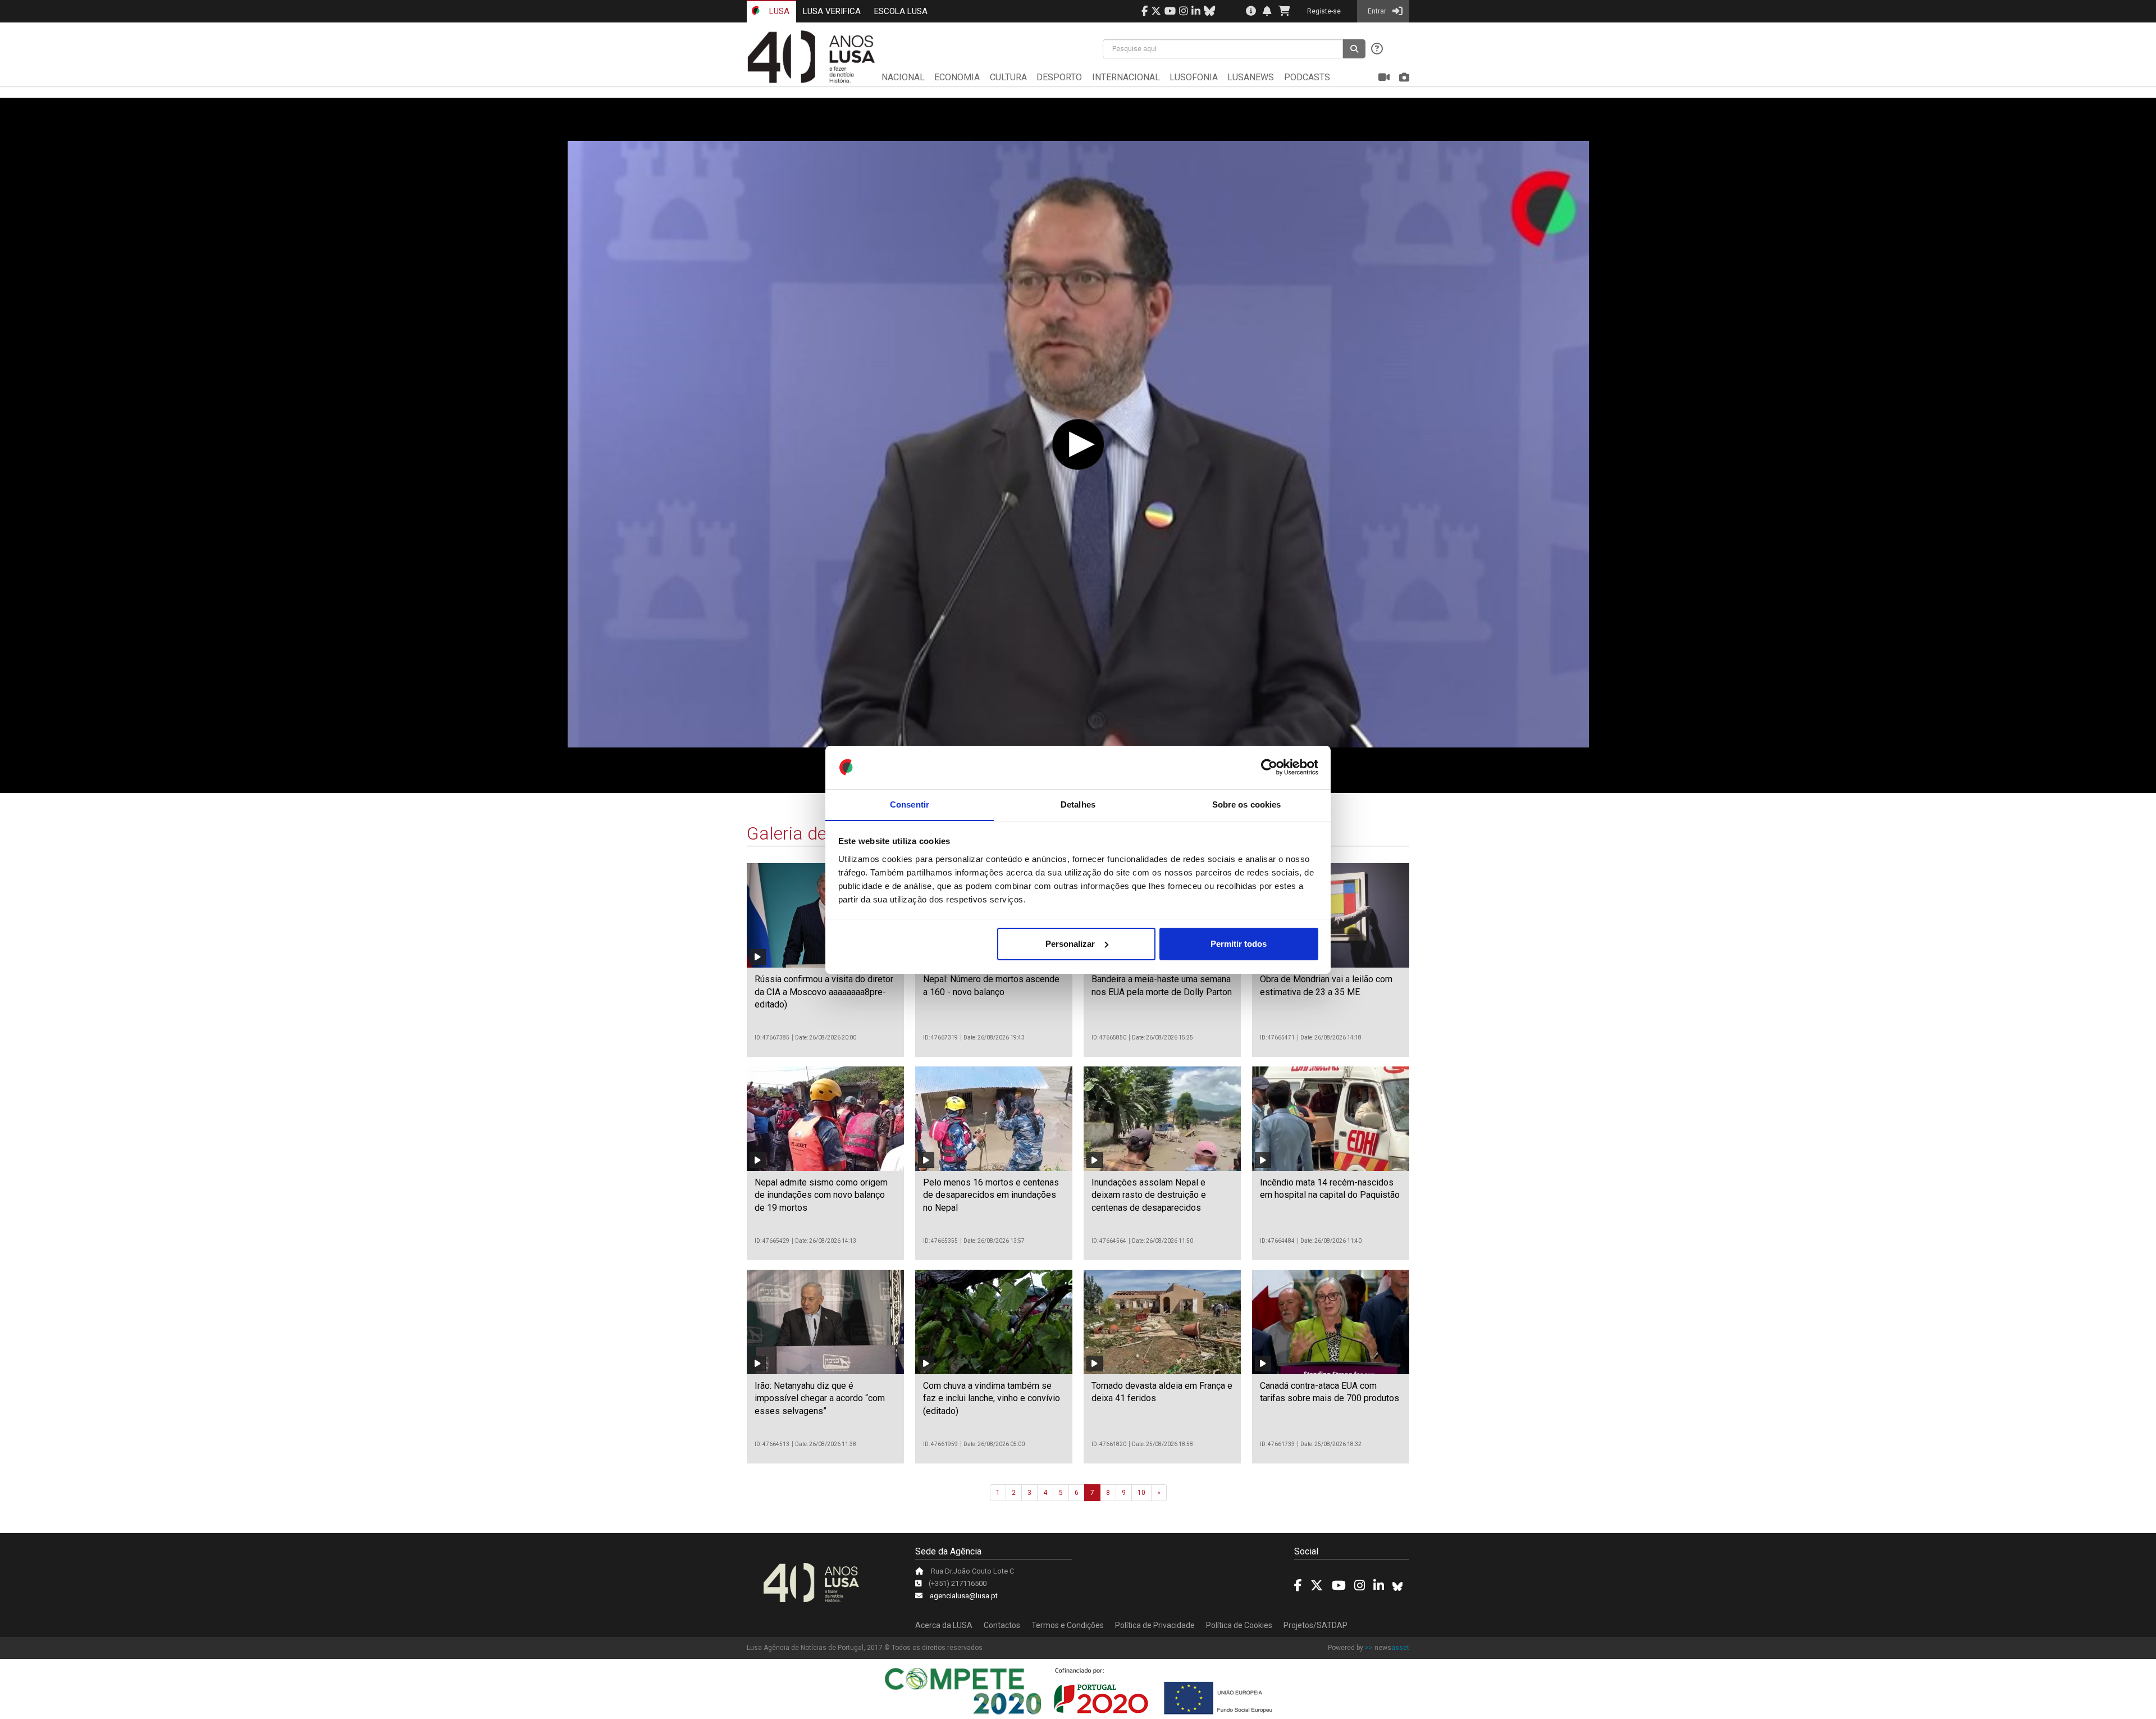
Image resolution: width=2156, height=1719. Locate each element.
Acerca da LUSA (944, 1625)
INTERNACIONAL (1126, 77)
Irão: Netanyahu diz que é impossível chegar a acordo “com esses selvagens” (820, 1398)
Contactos (1002, 1625)
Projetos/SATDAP (1315, 1625)
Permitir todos (1239, 944)
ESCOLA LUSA (901, 11)
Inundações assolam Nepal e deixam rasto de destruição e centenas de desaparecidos (1149, 1195)
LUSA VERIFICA (832, 11)
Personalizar (1070, 944)
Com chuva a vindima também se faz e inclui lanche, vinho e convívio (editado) (992, 1398)
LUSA (778, 11)
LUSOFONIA (1194, 77)
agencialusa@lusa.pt (964, 1596)
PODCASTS (1307, 77)
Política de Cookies (1239, 1625)
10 (1141, 1493)
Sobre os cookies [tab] (1247, 804)
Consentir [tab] (910, 804)
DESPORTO (1059, 77)
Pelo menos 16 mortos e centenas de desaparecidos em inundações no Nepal (991, 1195)
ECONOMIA (957, 77)
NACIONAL (903, 77)
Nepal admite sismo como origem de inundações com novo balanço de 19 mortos (821, 1195)
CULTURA (1008, 77)
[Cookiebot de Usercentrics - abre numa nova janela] (1269, 767)
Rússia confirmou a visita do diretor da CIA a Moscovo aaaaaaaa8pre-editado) (824, 992)
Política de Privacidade (1155, 1625)
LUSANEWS (1251, 77)
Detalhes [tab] (1078, 804)
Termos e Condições (1068, 1625)
